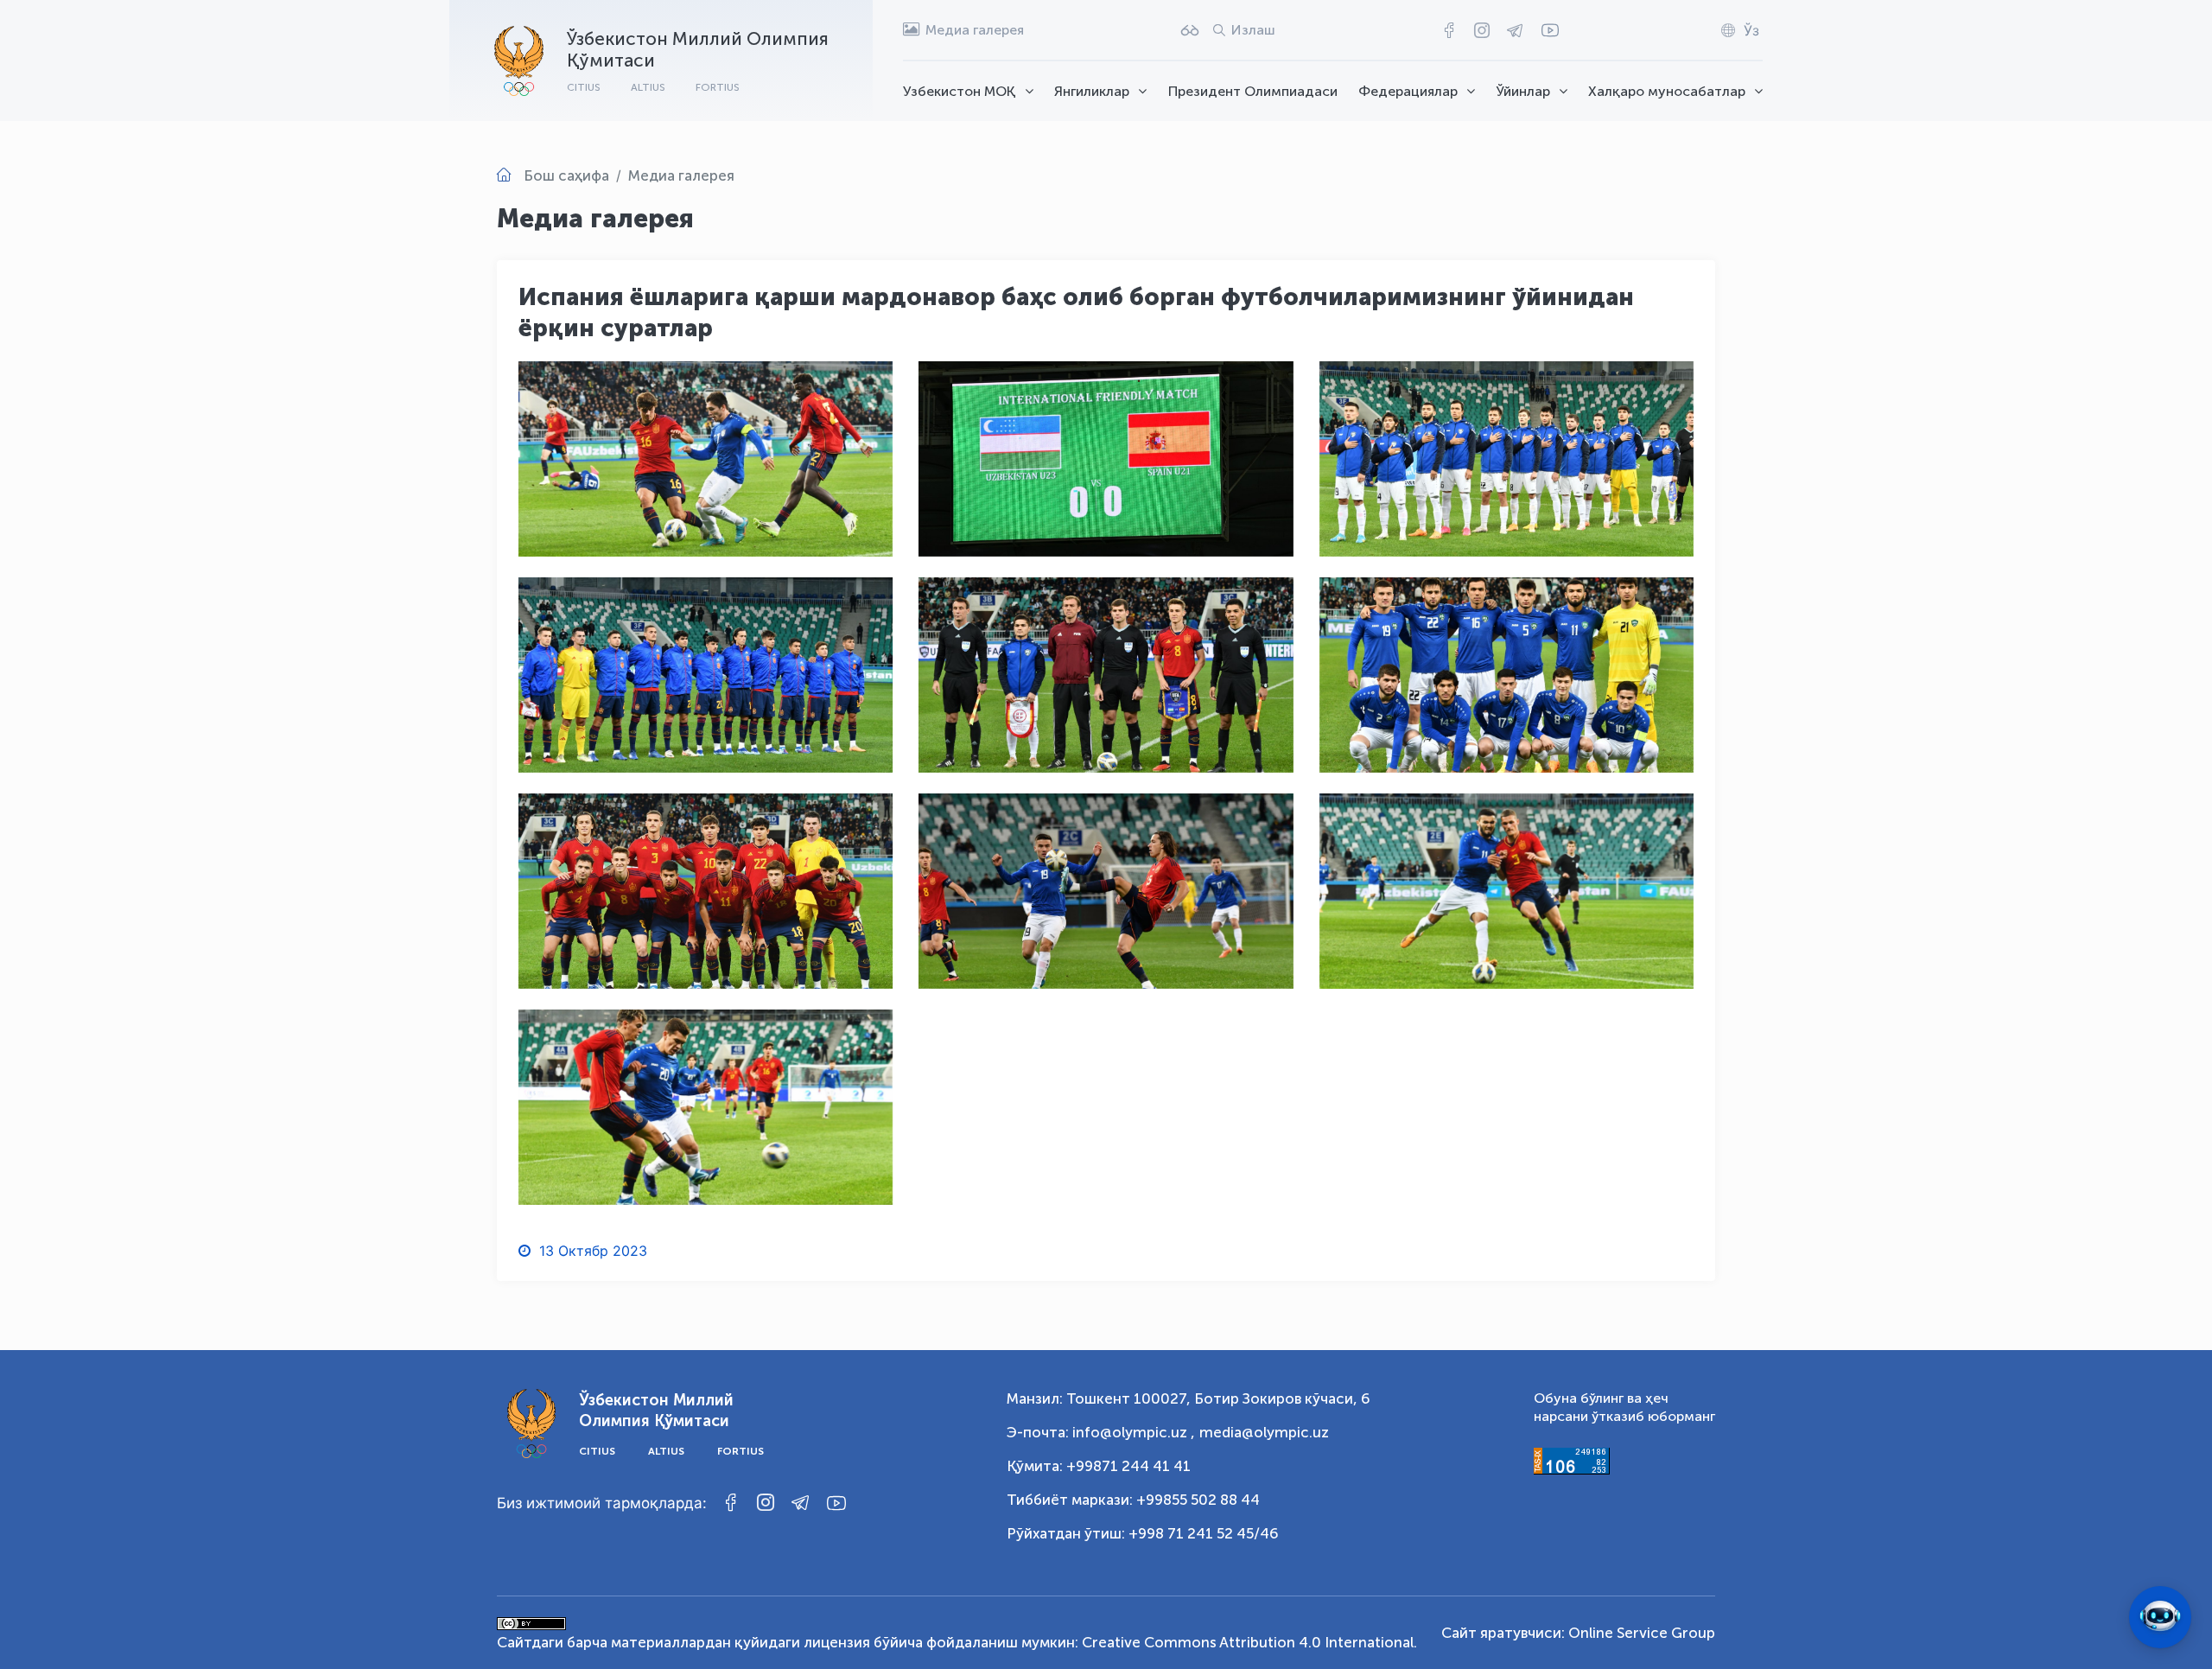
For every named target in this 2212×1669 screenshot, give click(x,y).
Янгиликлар (1092, 91)
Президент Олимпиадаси (1253, 91)
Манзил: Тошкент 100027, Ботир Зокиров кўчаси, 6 (1189, 1398)
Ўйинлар (1523, 91)
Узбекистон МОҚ (960, 91)
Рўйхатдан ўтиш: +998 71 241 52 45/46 (1143, 1533)
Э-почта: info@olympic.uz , (1101, 1432)
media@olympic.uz (1264, 1432)
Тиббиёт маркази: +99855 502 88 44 (1133, 1500)
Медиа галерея (681, 175)
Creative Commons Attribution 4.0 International (1248, 1642)
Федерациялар (1408, 91)
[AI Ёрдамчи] (2160, 1617)
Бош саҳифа (566, 175)
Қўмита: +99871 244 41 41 (1099, 1466)
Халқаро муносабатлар (1667, 91)
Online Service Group (1642, 1633)
